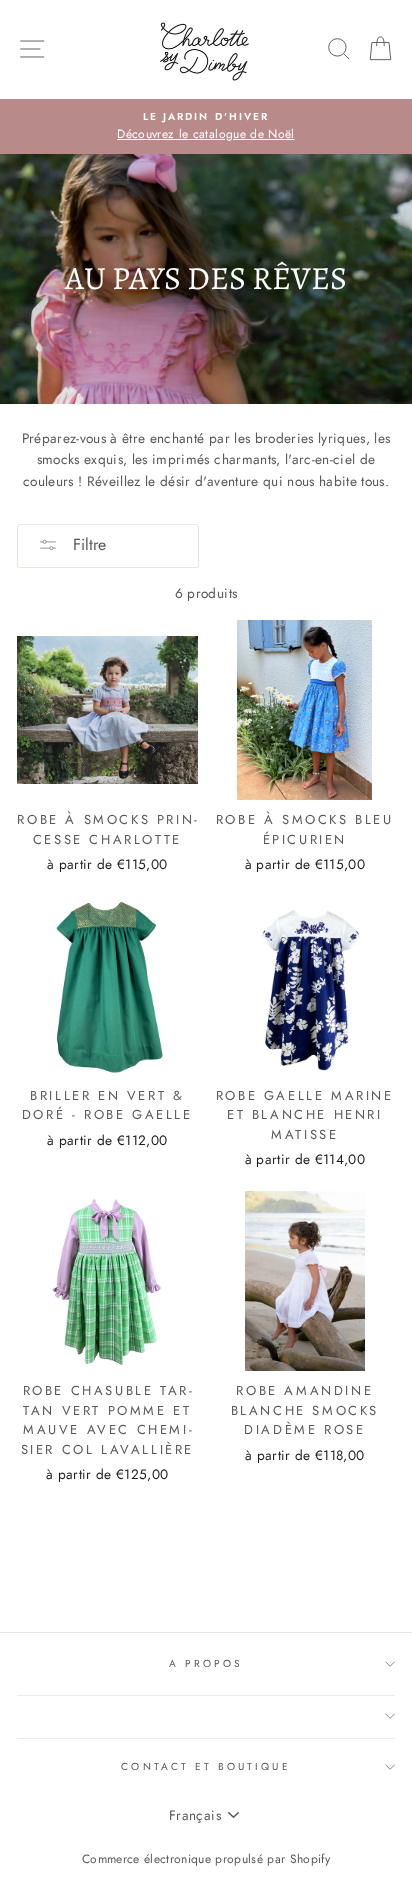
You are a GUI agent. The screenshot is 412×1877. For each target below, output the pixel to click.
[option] (206, 127)
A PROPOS (206, 1663)
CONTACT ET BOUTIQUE (205, 1766)
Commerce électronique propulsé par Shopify (206, 1859)
